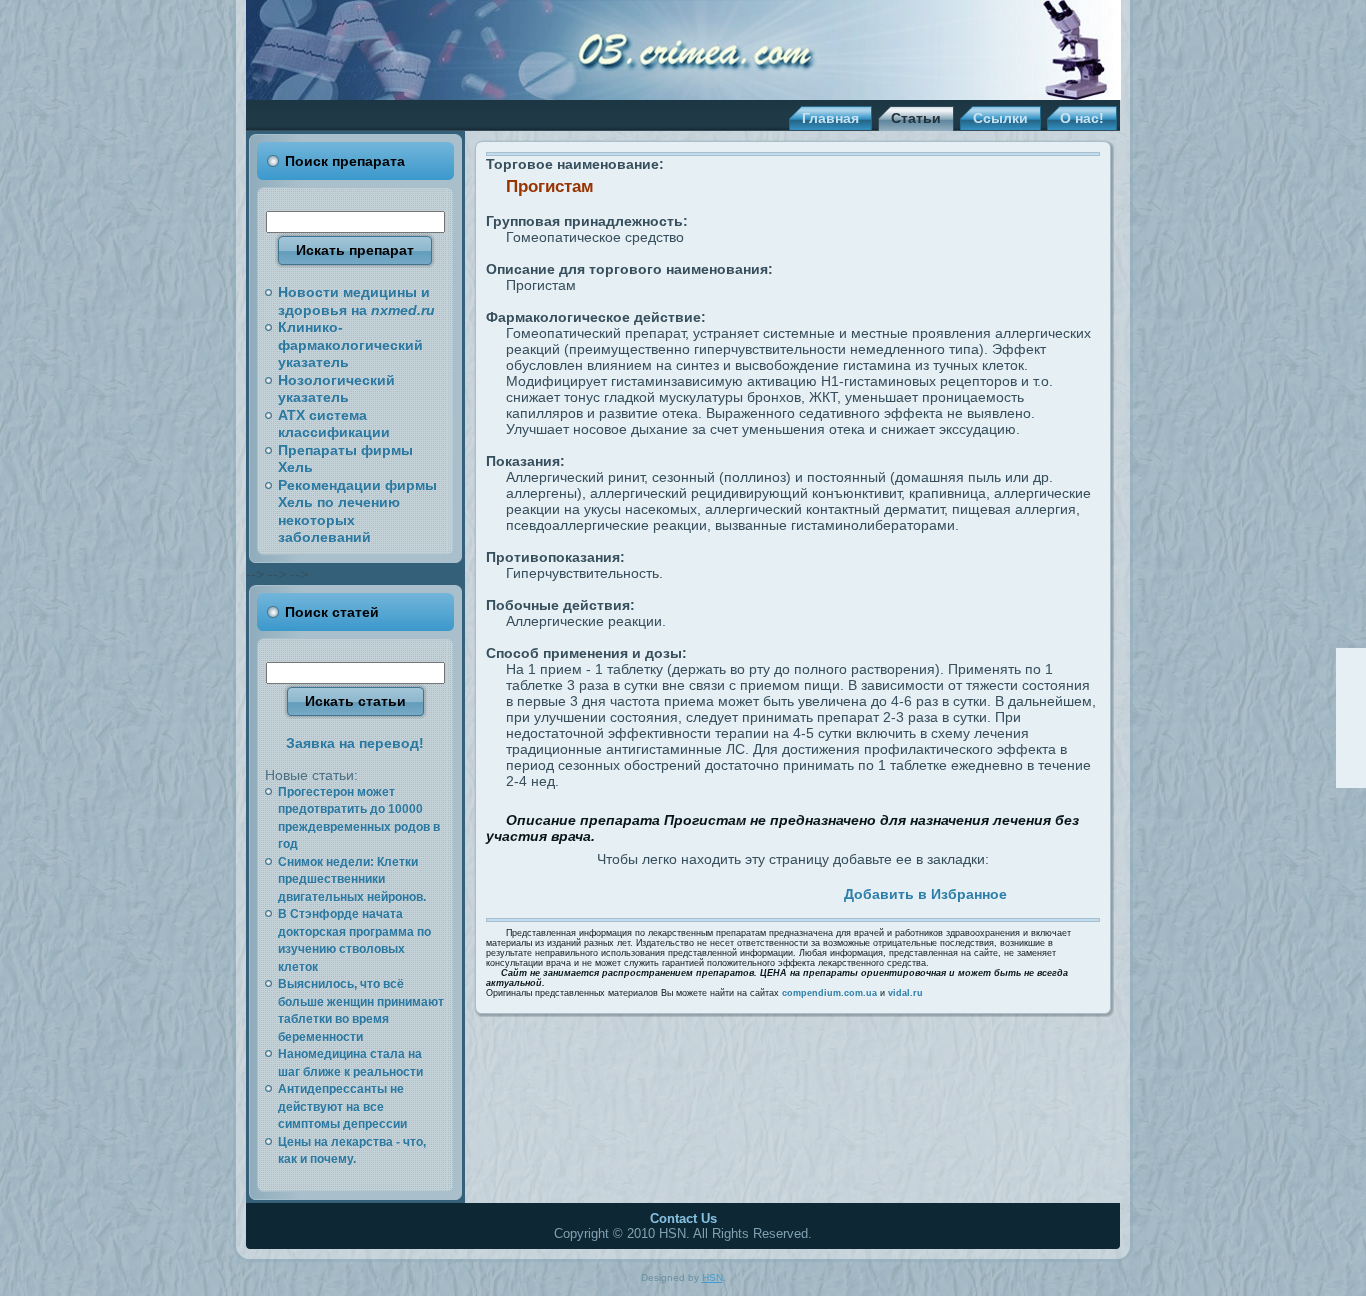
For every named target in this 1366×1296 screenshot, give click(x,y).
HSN (712, 1277)
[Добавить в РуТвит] (725, 891)
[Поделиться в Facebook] (610, 891)
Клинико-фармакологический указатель (350, 344)
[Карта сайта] (1351, 745)
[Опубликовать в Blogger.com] (794, 891)
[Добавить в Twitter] (587, 891)
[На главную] (1351, 691)
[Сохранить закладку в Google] (656, 891)
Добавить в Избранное (925, 894)
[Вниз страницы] (1351, 772)
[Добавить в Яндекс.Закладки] (748, 891)
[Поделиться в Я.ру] (771, 891)
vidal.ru (905, 993)
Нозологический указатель (336, 389)
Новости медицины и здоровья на (356, 301)
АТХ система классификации (334, 424)
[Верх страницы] (1351, 664)
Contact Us (683, 1218)
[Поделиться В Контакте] (702, 891)
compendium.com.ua (829, 993)
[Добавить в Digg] (817, 891)
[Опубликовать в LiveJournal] (633, 891)
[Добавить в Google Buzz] (679, 891)
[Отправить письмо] (1351, 718)
